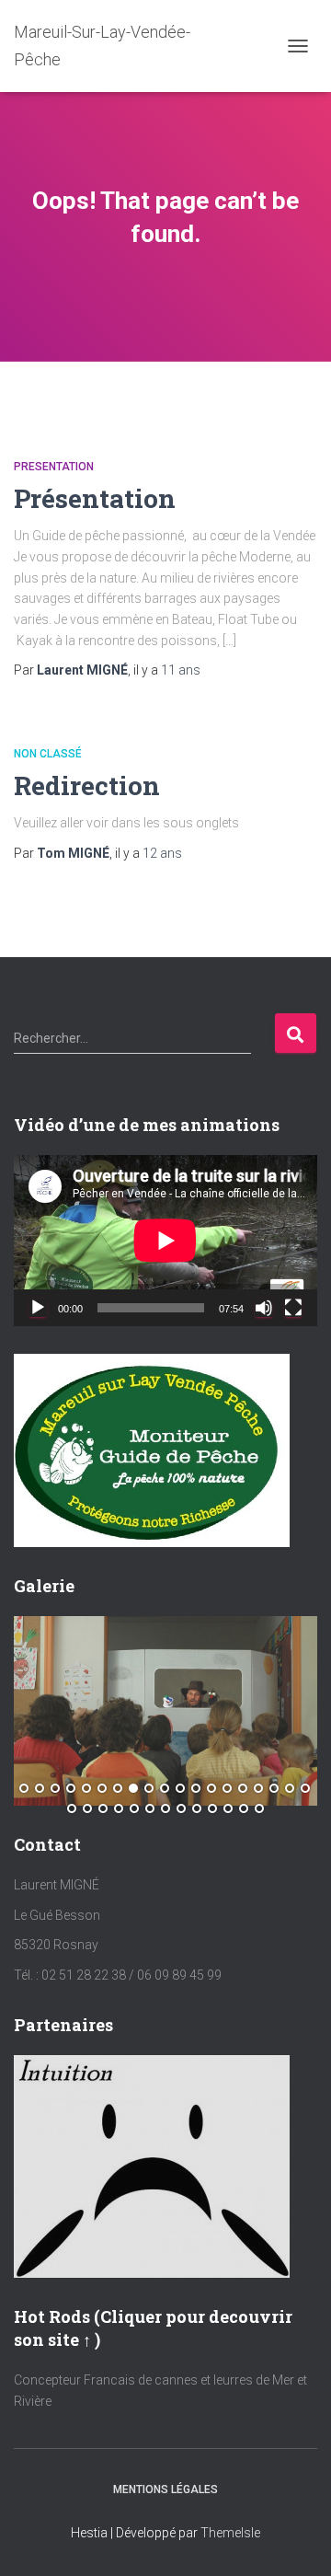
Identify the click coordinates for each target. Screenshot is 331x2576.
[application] (165, 1241)
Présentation (95, 498)
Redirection (87, 786)
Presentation (54, 467)
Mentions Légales (165, 2489)
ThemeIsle (230, 2533)
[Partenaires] (152, 2165)
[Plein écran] (293, 1308)
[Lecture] (38, 1308)
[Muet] (264, 1308)
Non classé (48, 754)
